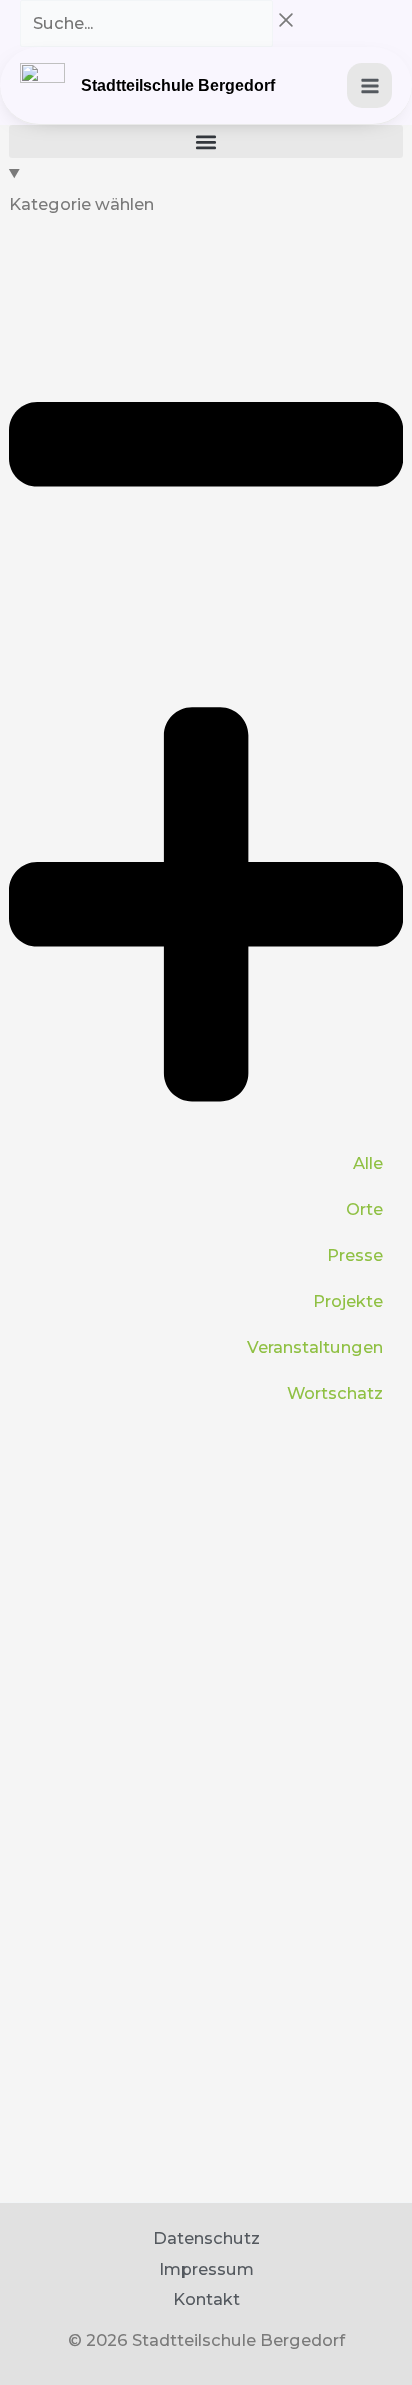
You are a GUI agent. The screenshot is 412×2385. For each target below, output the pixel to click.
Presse (355, 1255)
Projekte (348, 1301)
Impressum (206, 2269)
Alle (368, 1163)
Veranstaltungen (315, 1347)
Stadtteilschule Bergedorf (178, 85)
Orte (364, 1209)
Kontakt (206, 2299)
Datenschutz (206, 2238)
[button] (206, 141)
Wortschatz (335, 1393)
